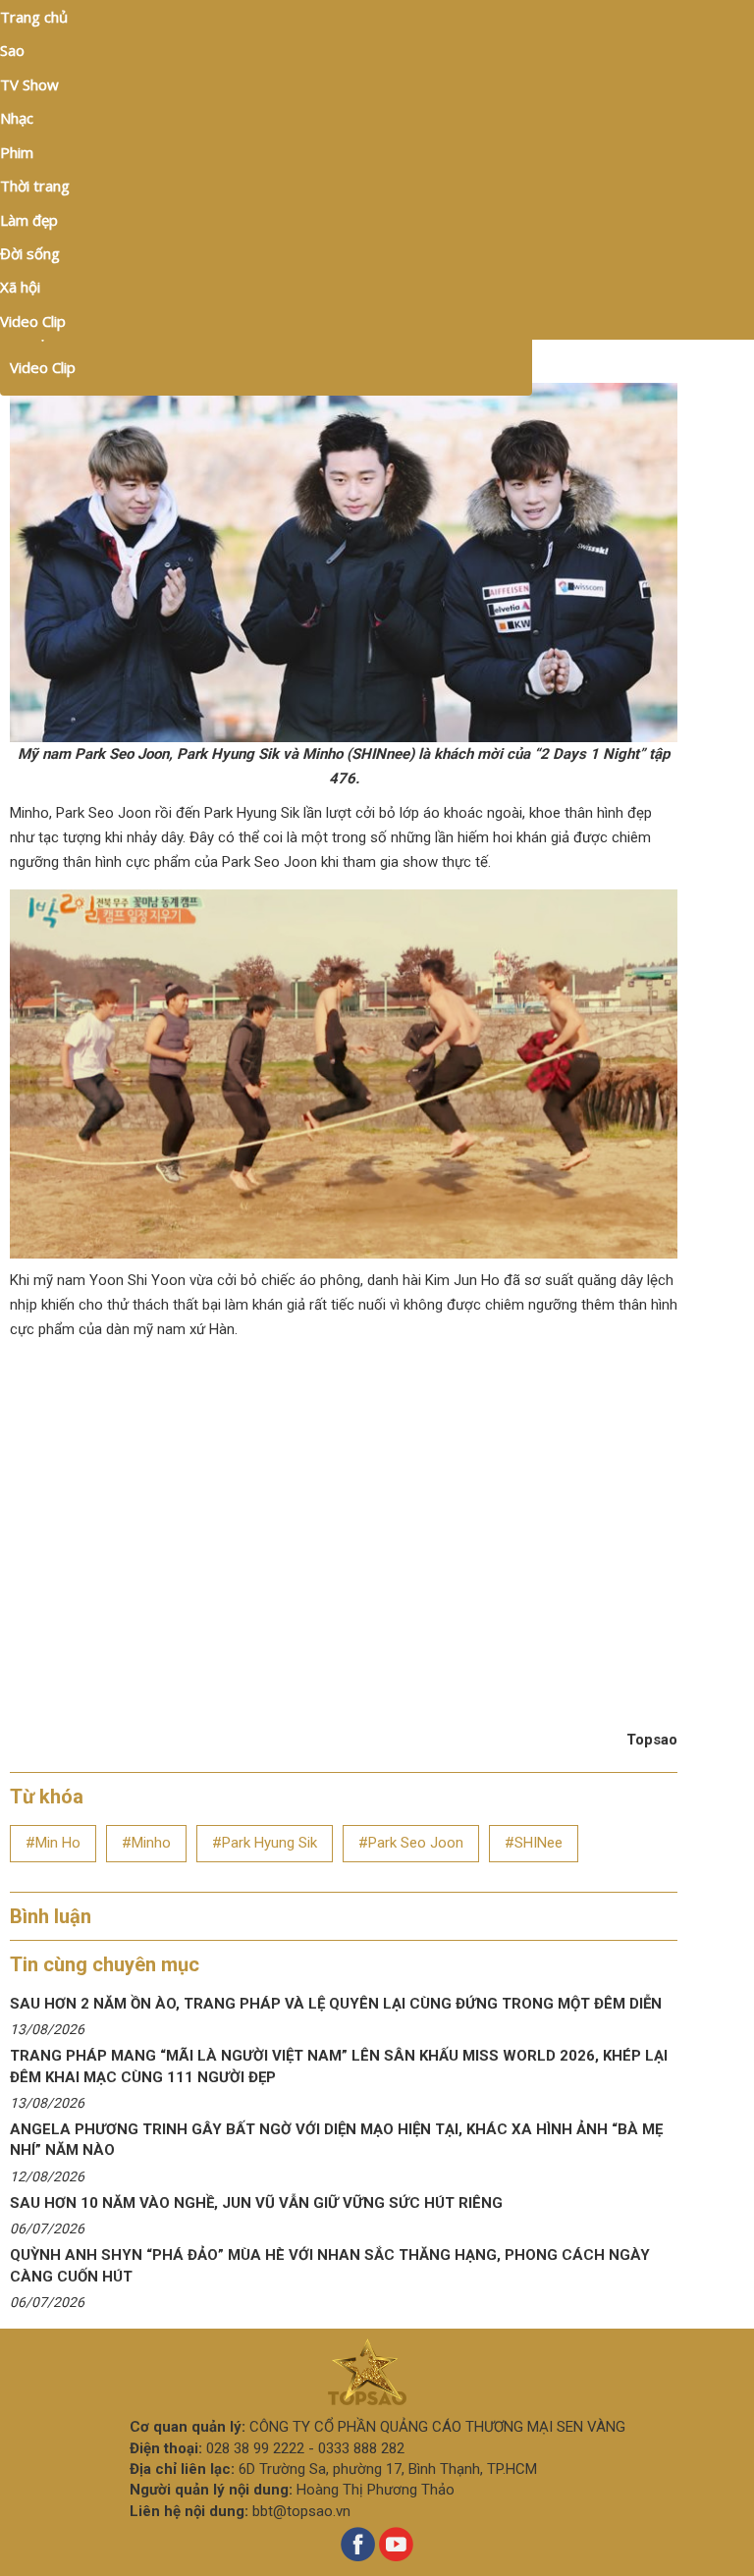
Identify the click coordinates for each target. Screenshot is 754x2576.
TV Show (29, 84)
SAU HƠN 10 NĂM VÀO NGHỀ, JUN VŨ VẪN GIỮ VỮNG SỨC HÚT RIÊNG (256, 2203)
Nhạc (17, 118)
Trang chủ (34, 17)
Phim (17, 152)
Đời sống (30, 253)
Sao (12, 50)
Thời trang (35, 186)
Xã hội (20, 287)
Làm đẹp (29, 220)
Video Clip (43, 367)
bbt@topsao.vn (301, 2511)
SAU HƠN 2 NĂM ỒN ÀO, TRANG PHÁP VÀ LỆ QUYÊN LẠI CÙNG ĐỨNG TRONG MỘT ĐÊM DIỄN (336, 2004)
